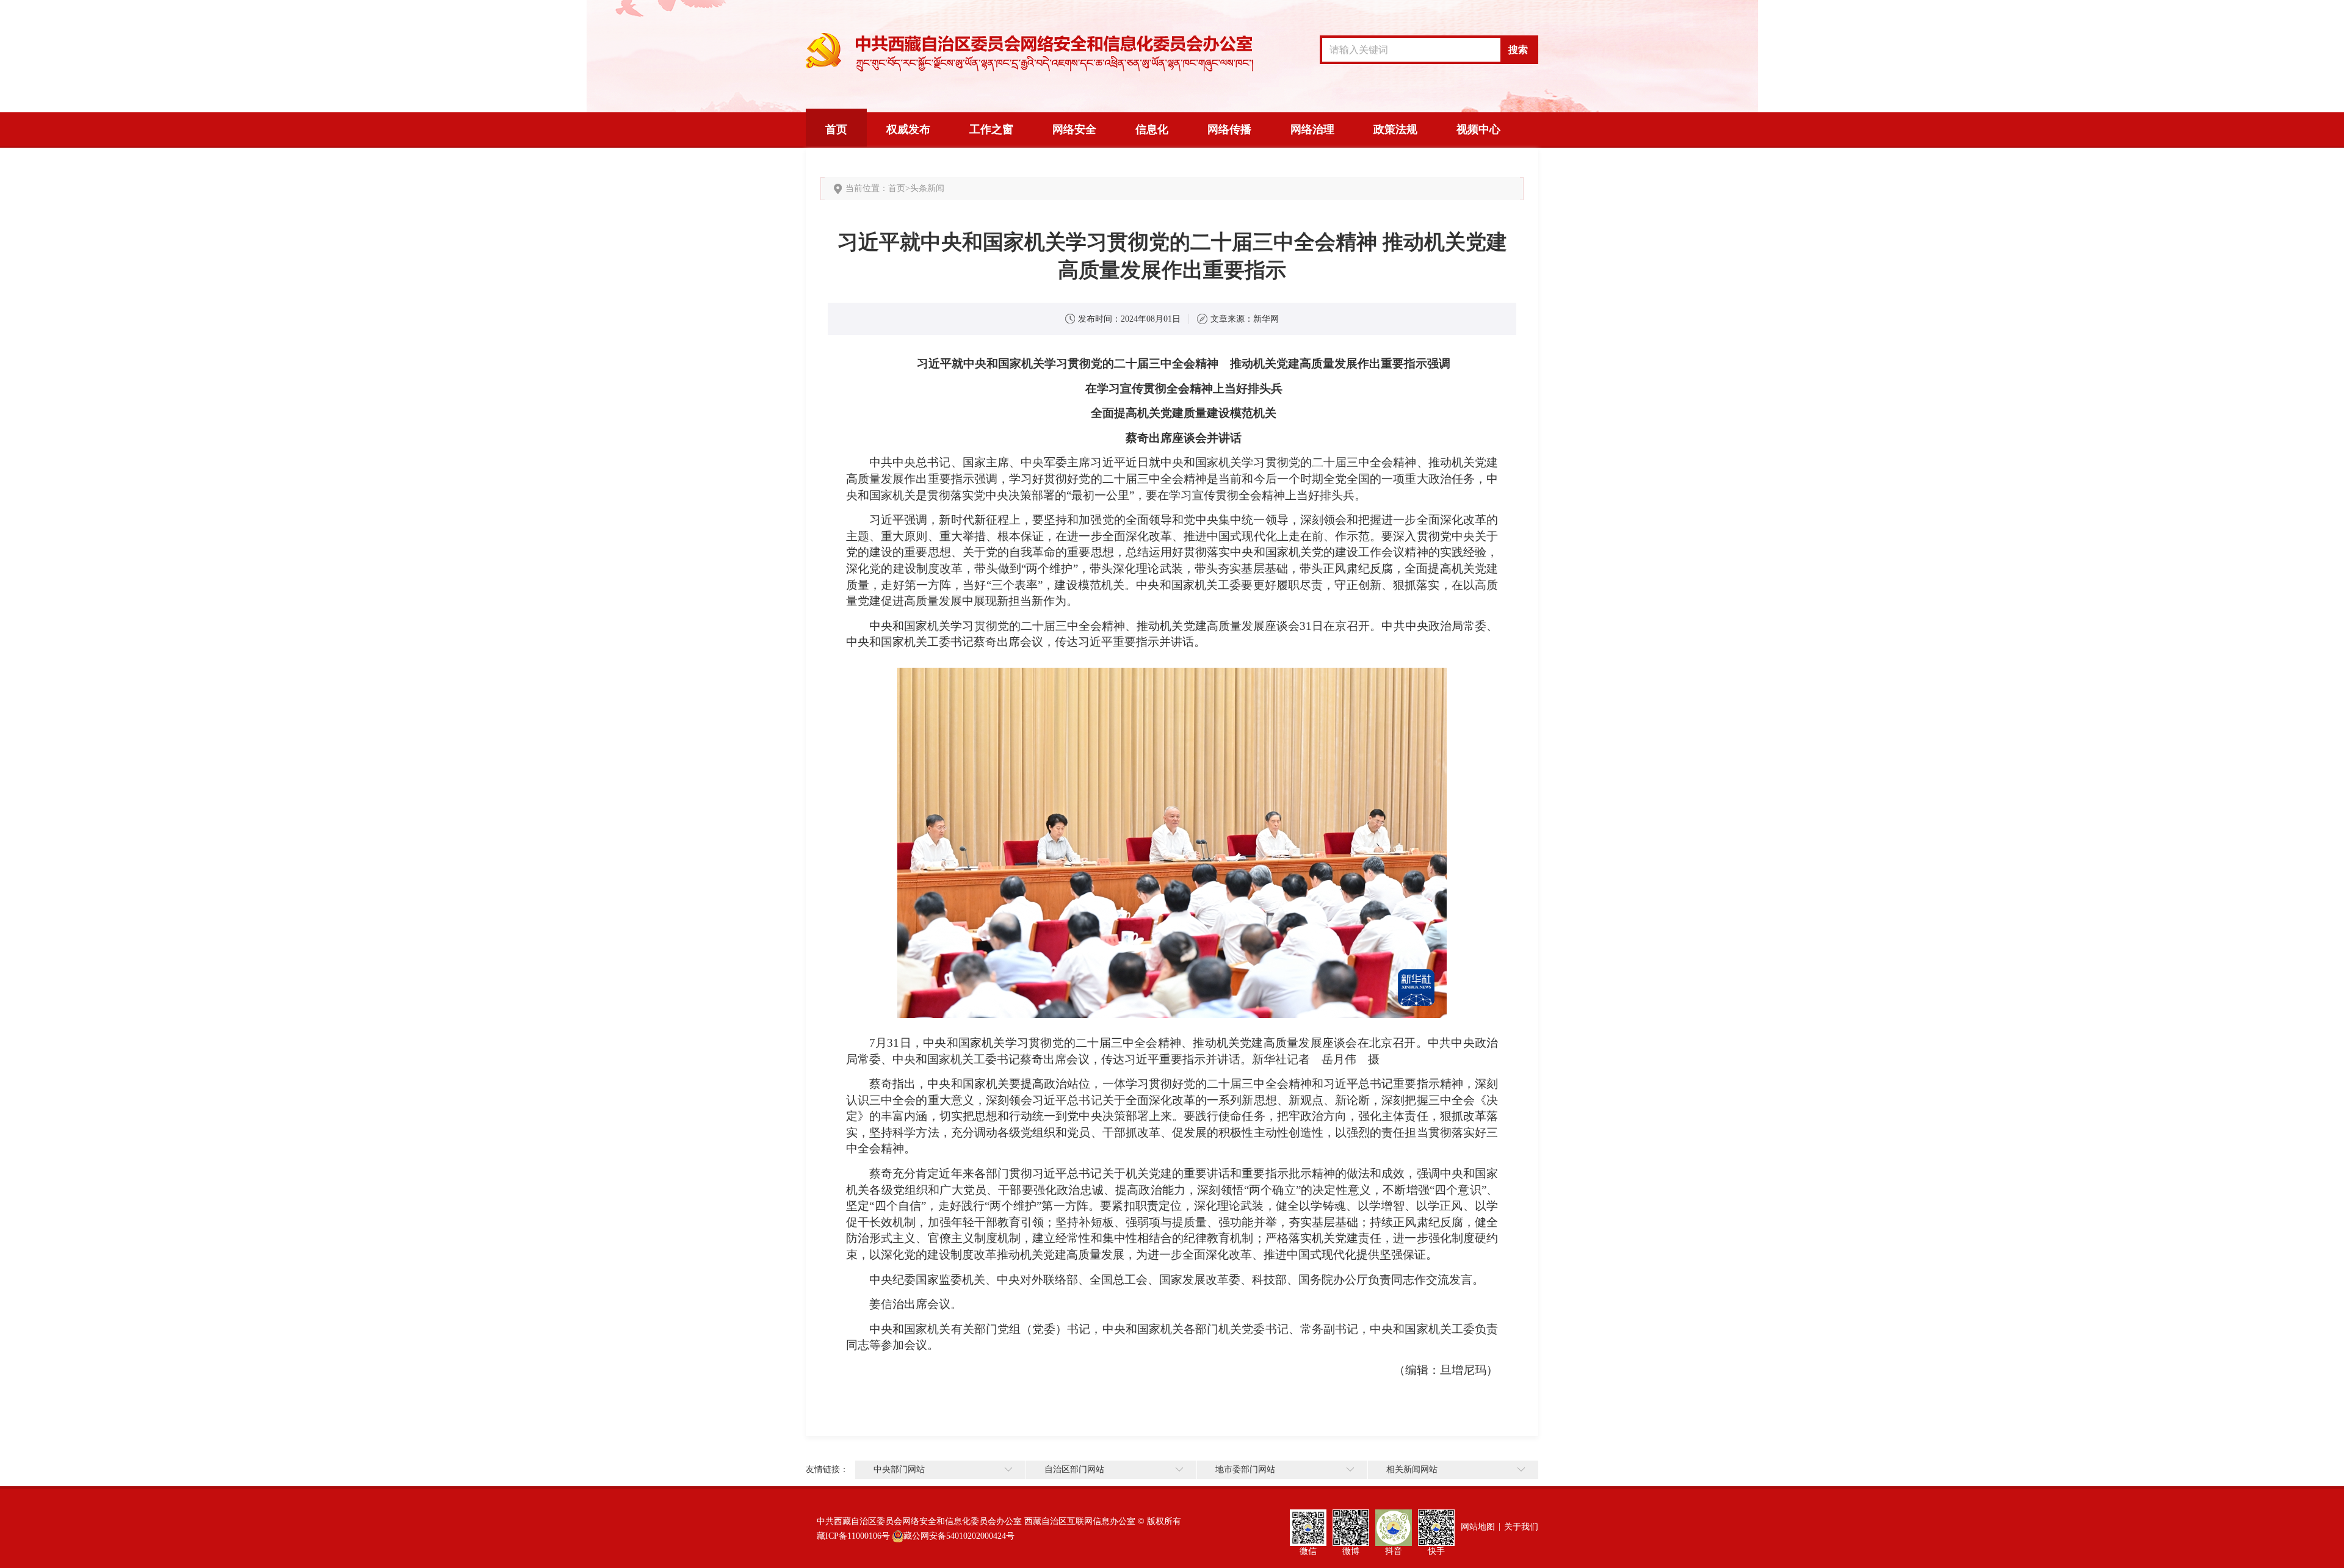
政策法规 (1395, 129)
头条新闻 (927, 188)
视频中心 (1478, 129)
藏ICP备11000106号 (853, 1536)
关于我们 (1521, 1527)
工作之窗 (991, 129)
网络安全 (1074, 129)
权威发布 (908, 129)
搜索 (1518, 50)
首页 (836, 129)
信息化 (1152, 129)
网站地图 (1478, 1527)
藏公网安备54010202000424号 (959, 1536)
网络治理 (1312, 129)
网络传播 (1229, 129)
